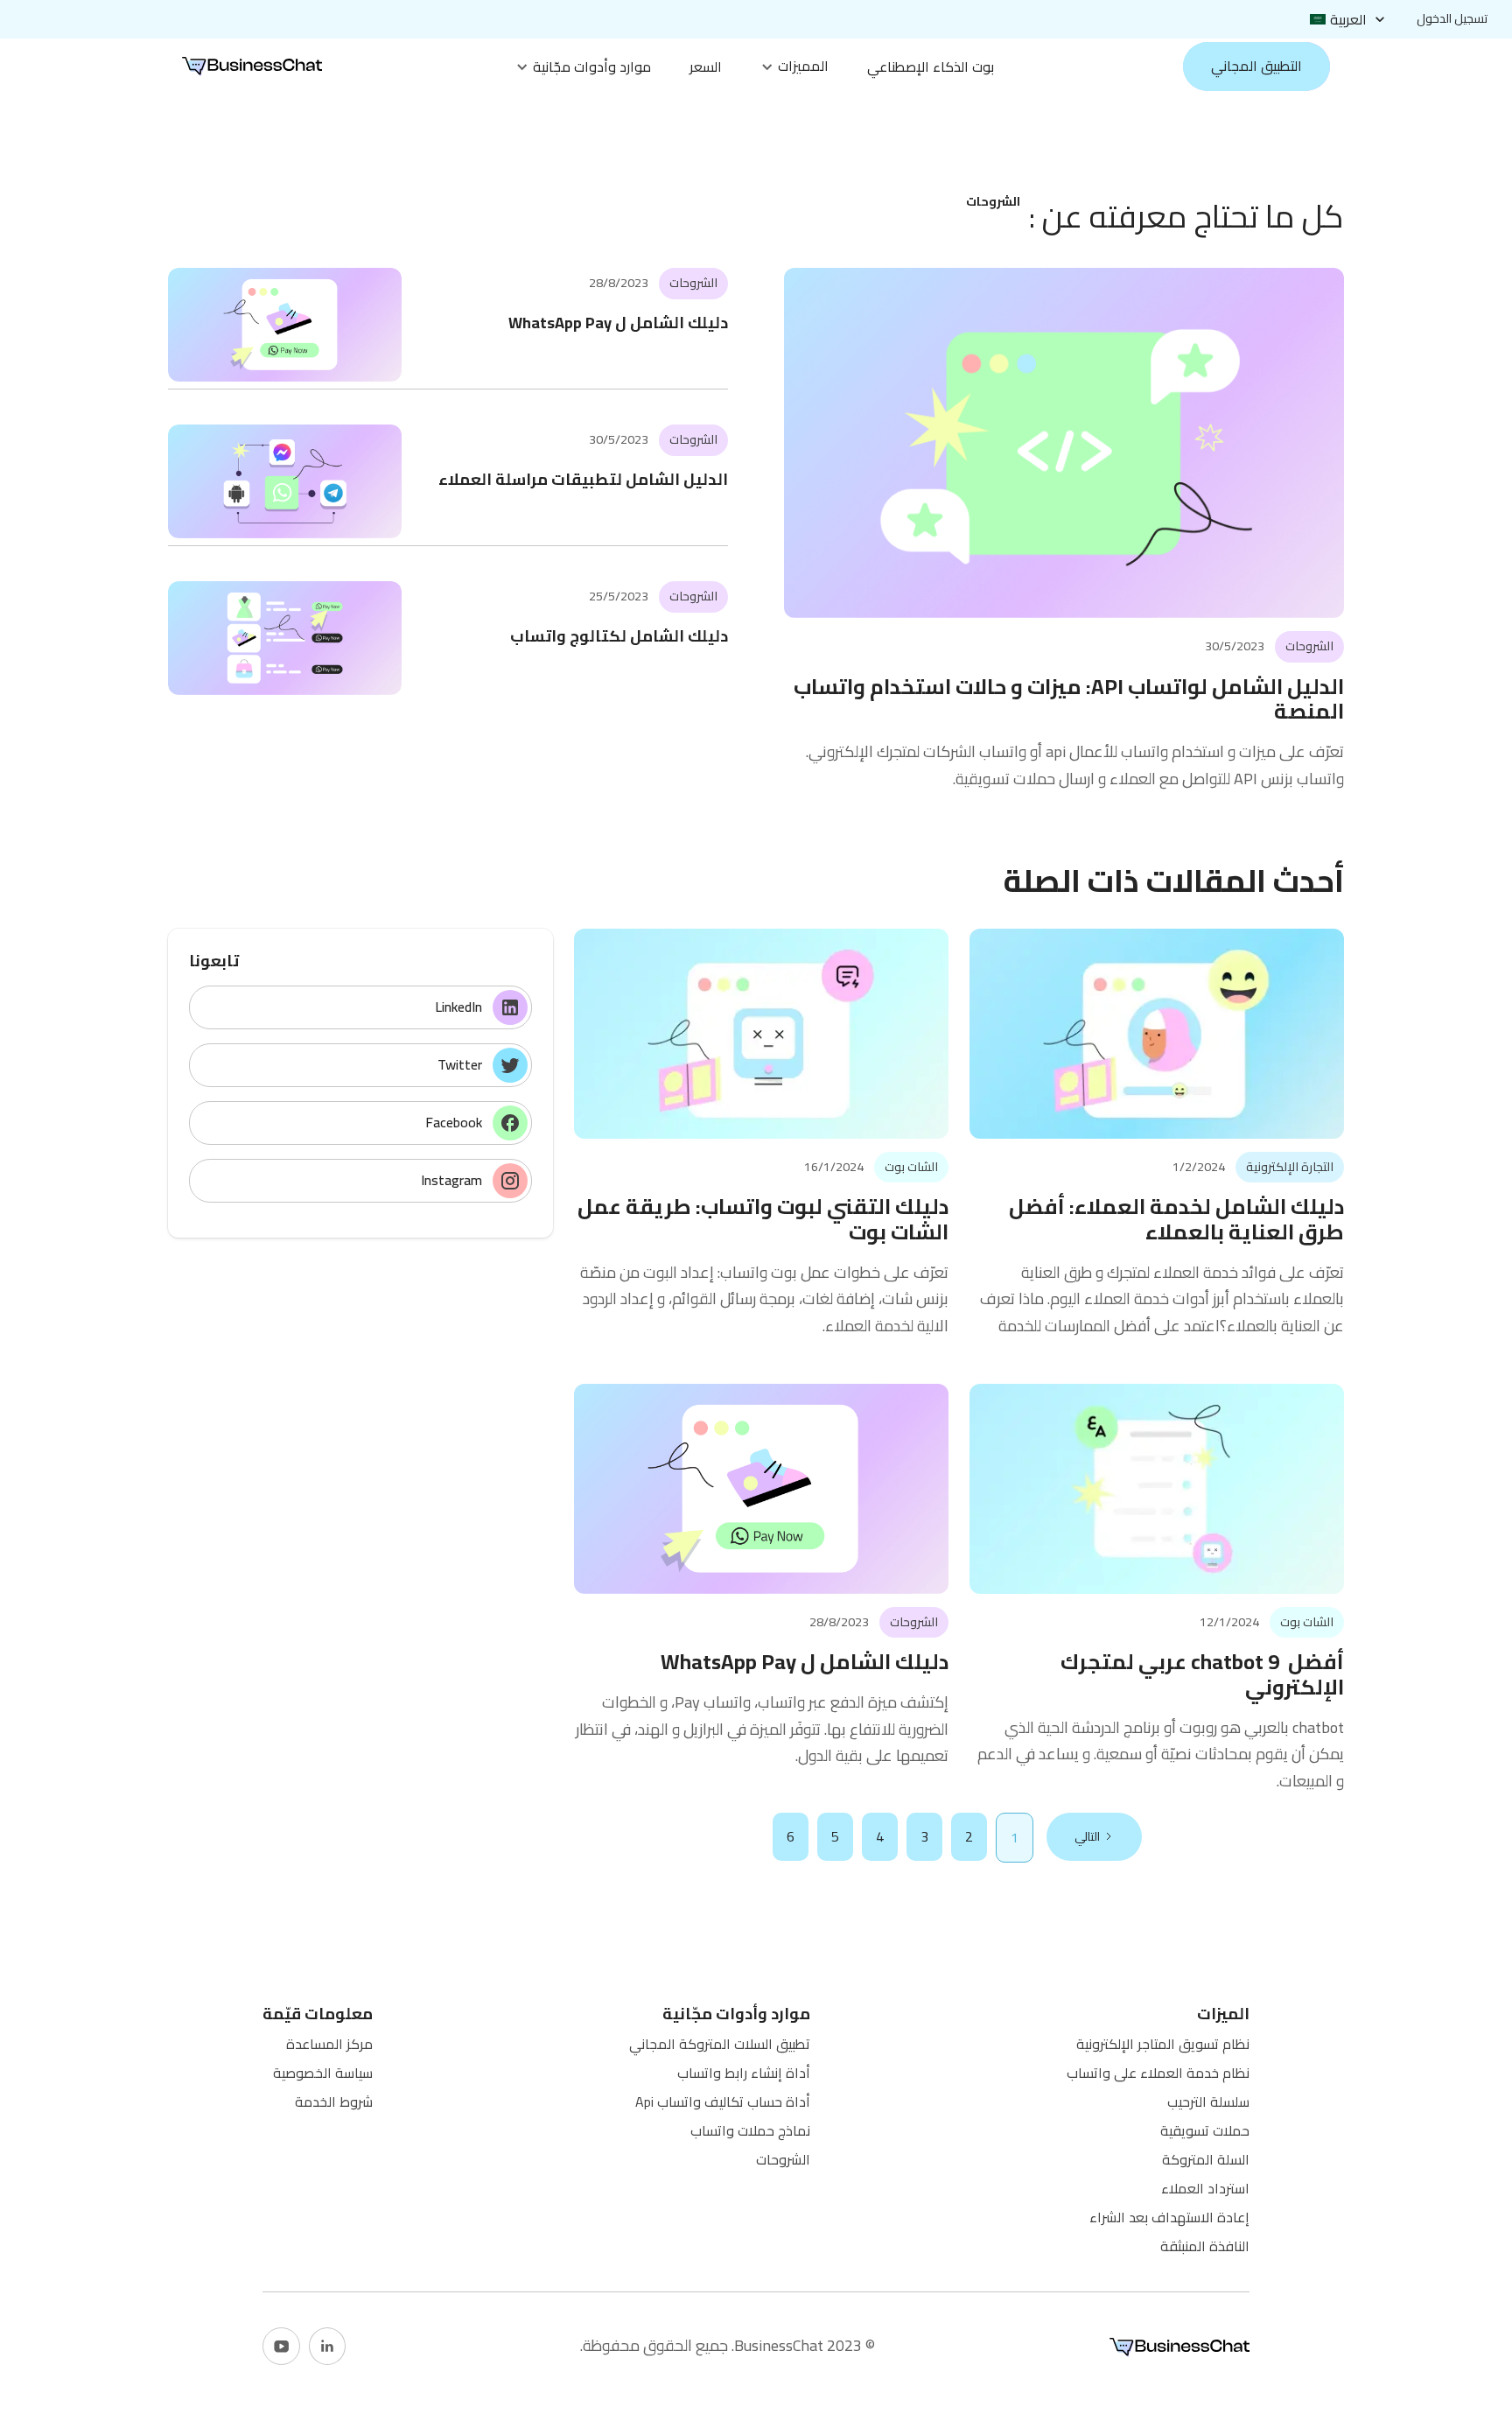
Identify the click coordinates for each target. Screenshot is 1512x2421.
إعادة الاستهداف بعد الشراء (1169, 2217)
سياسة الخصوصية (323, 2073)
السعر (706, 67)
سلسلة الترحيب (1208, 2102)
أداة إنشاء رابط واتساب (744, 2073)
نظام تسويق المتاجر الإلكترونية (1163, 2044)
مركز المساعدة (329, 2044)
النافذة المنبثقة (1205, 2246)
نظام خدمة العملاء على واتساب (1158, 2073)
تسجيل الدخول (1452, 18)
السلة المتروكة (1206, 2159)
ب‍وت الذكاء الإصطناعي (931, 67)
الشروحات (783, 2159)
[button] (1349, 19)
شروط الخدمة (334, 2102)
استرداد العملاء (1205, 2188)
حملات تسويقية (1205, 2130)
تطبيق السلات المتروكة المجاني (720, 2044)
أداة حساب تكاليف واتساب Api (723, 2102)
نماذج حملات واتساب (750, 2130)
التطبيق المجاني (1256, 66)
